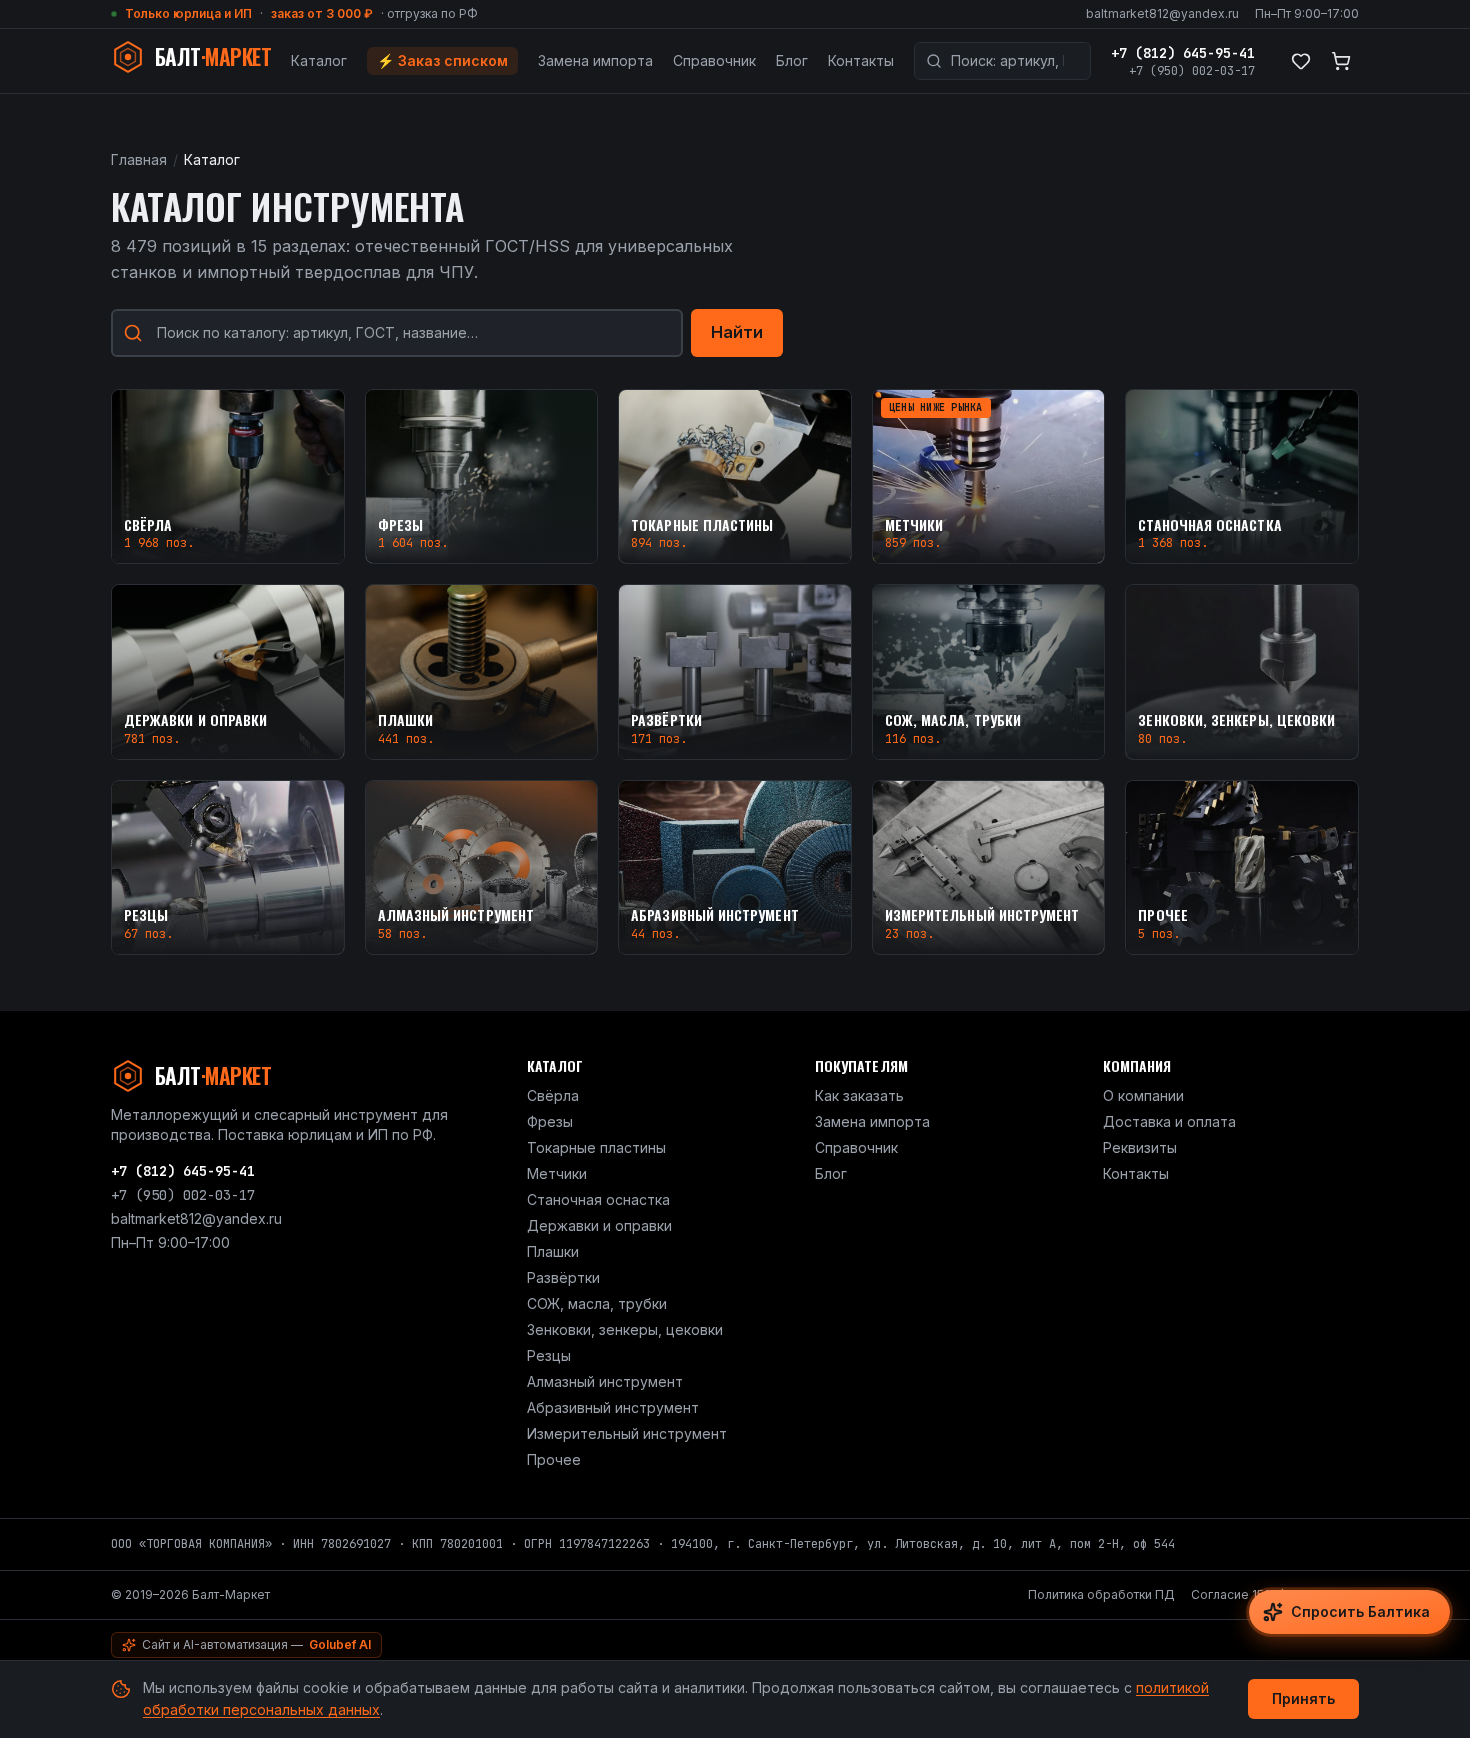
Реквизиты (1140, 1147)
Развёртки (563, 1277)
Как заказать (859, 1095)
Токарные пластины (596, 1147)
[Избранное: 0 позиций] (1301, 61)
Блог (792, 60)
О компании (1143, 1095)
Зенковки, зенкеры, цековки (625, 1329)
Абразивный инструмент (613, 1407)
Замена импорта (595, 60)
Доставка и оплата (1169, 1121)
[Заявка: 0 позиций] (1341, 61)
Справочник (714, 60)
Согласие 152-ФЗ (1243, 1594)
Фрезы (550, 1121)
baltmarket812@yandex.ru (1162, 13)
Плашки (553, 1251)
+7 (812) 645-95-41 (1183, 53)
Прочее (554, 1459)
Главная (139, 159)
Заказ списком (442, 60)
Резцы (549, 1355)
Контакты (861, 60)
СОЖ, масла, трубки (597, 1303)
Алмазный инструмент (605, 1381)
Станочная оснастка (598, 1199)
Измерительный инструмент (627, 1433)
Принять (1303, 1698)
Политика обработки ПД (1101, 1594)
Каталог (319, 60)
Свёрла (553, 1095)
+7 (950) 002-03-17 (1192, 71)
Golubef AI (340, 1644)
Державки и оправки (599, 1225)
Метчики (557, 1173)
